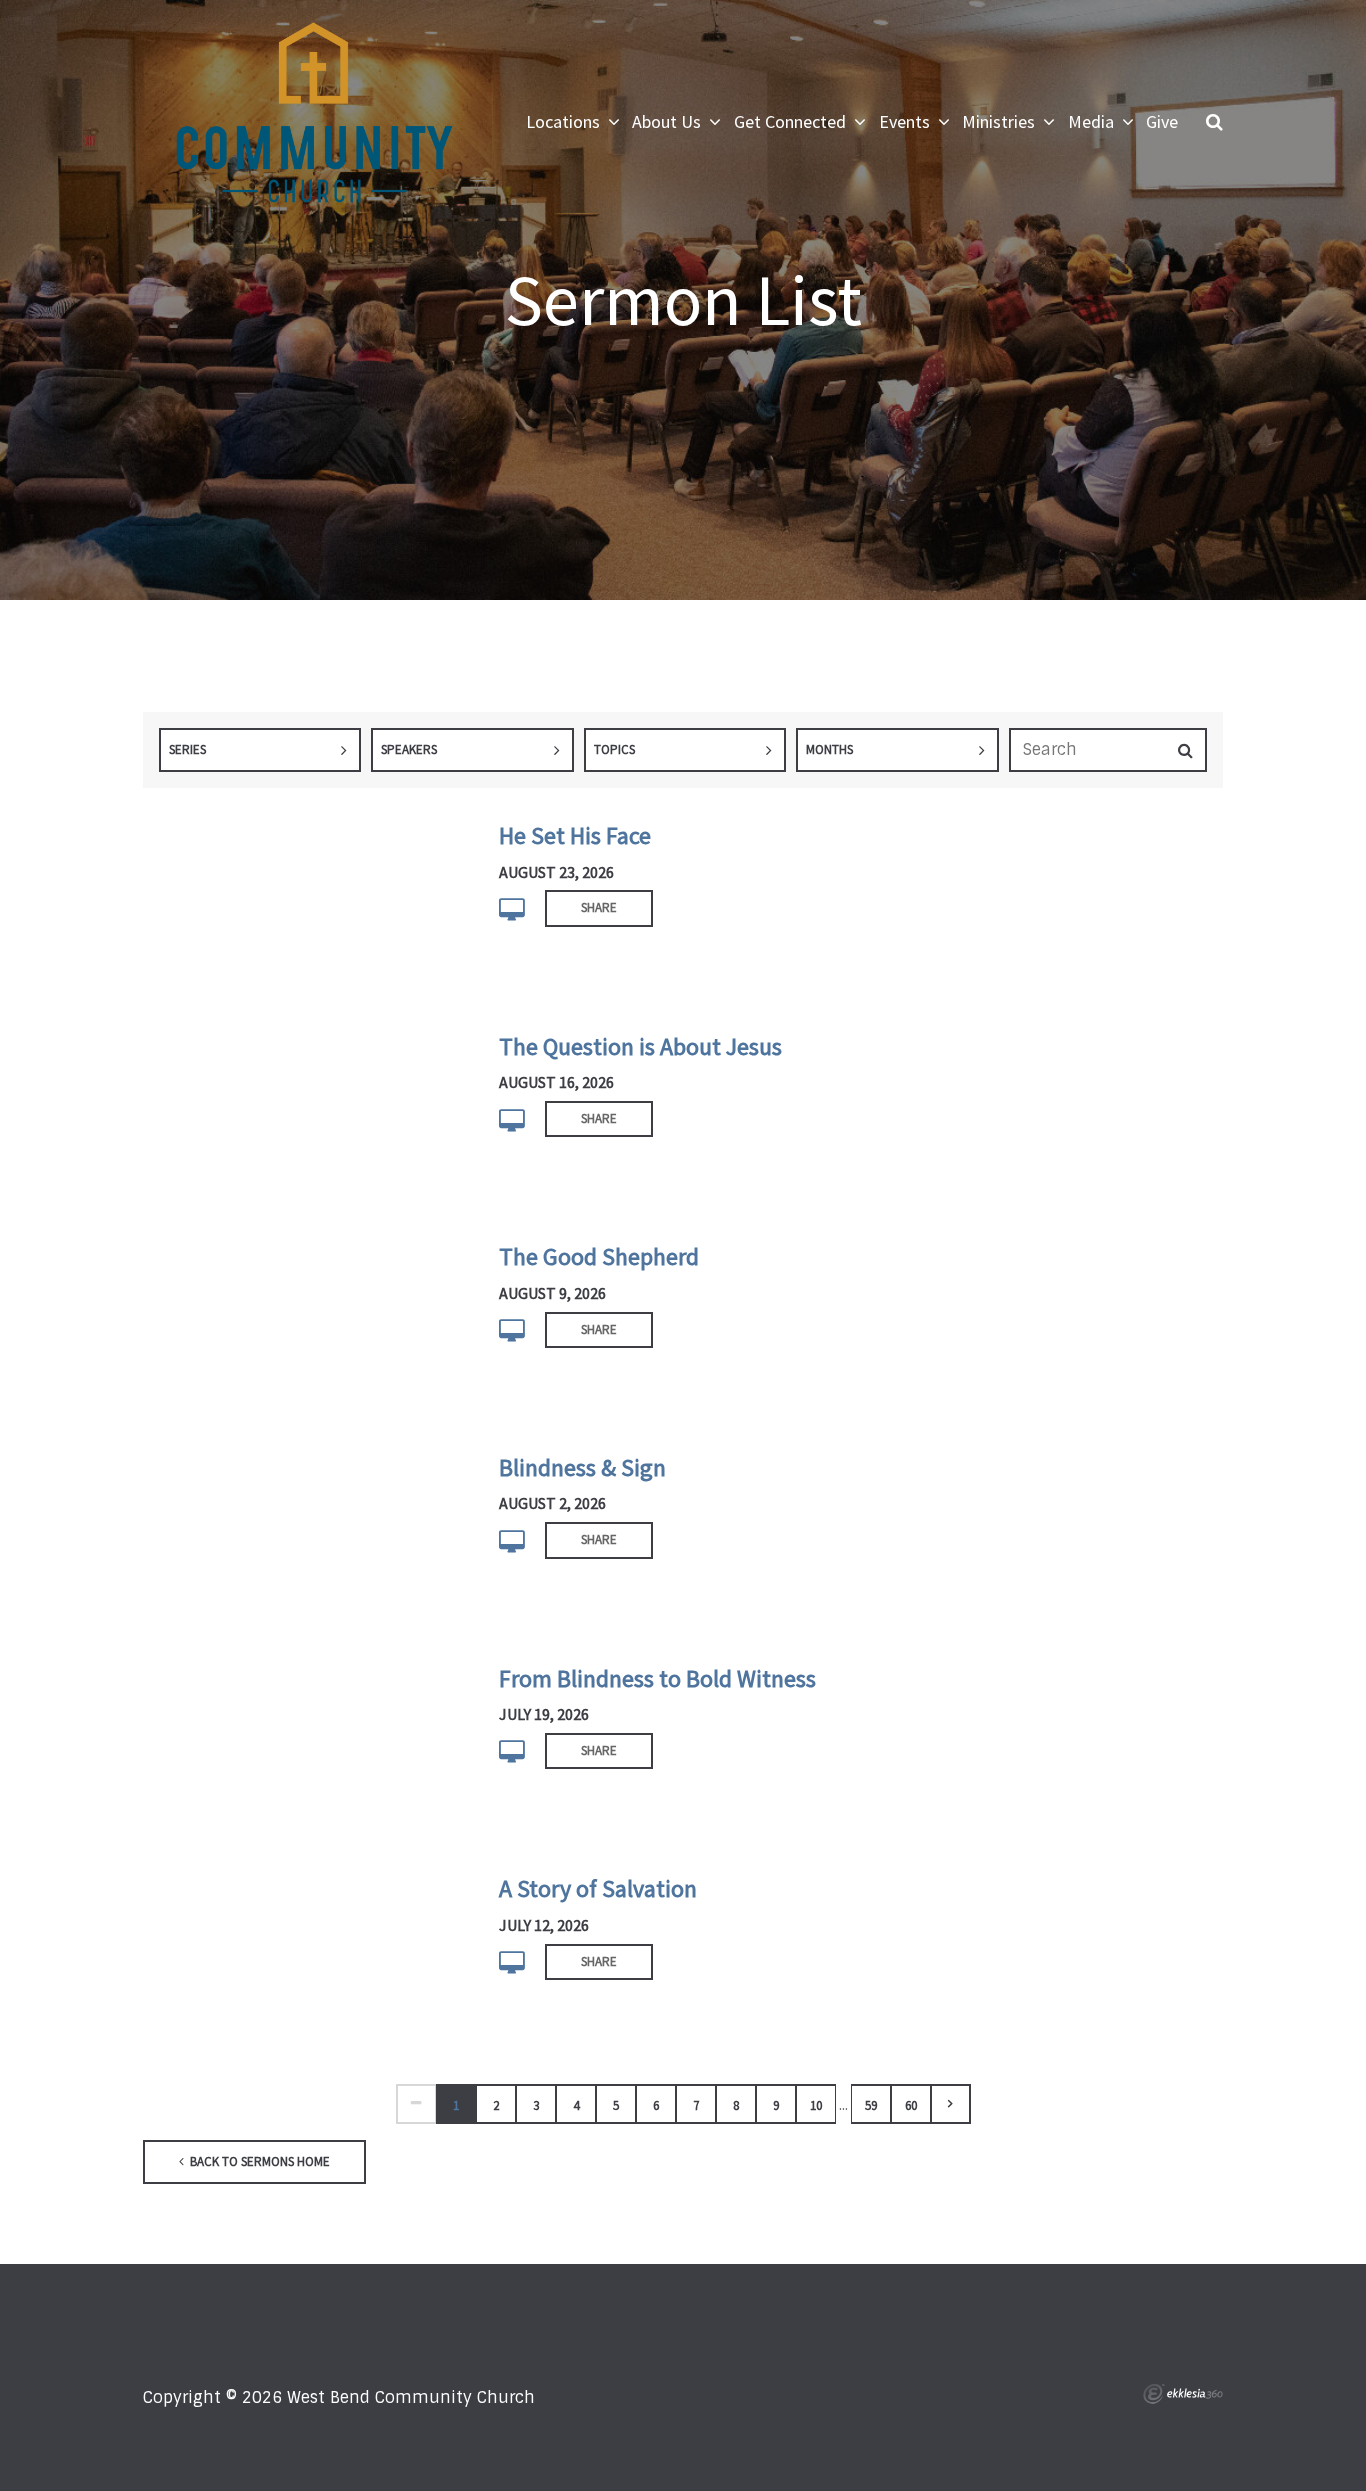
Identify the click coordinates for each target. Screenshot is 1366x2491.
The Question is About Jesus (640, 1046)
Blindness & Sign (582, 1467)
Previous (416, 2104)
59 (871, 2105)
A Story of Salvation (598, 1888)
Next (951, 2104)
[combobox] (260, 750)
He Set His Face (575, 835)
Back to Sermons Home (258, 2161)
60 (911, 2105)
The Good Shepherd (599, 1256)
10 (816, 2105)
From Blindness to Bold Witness (657, 1678)
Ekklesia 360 (1183, 2394)
